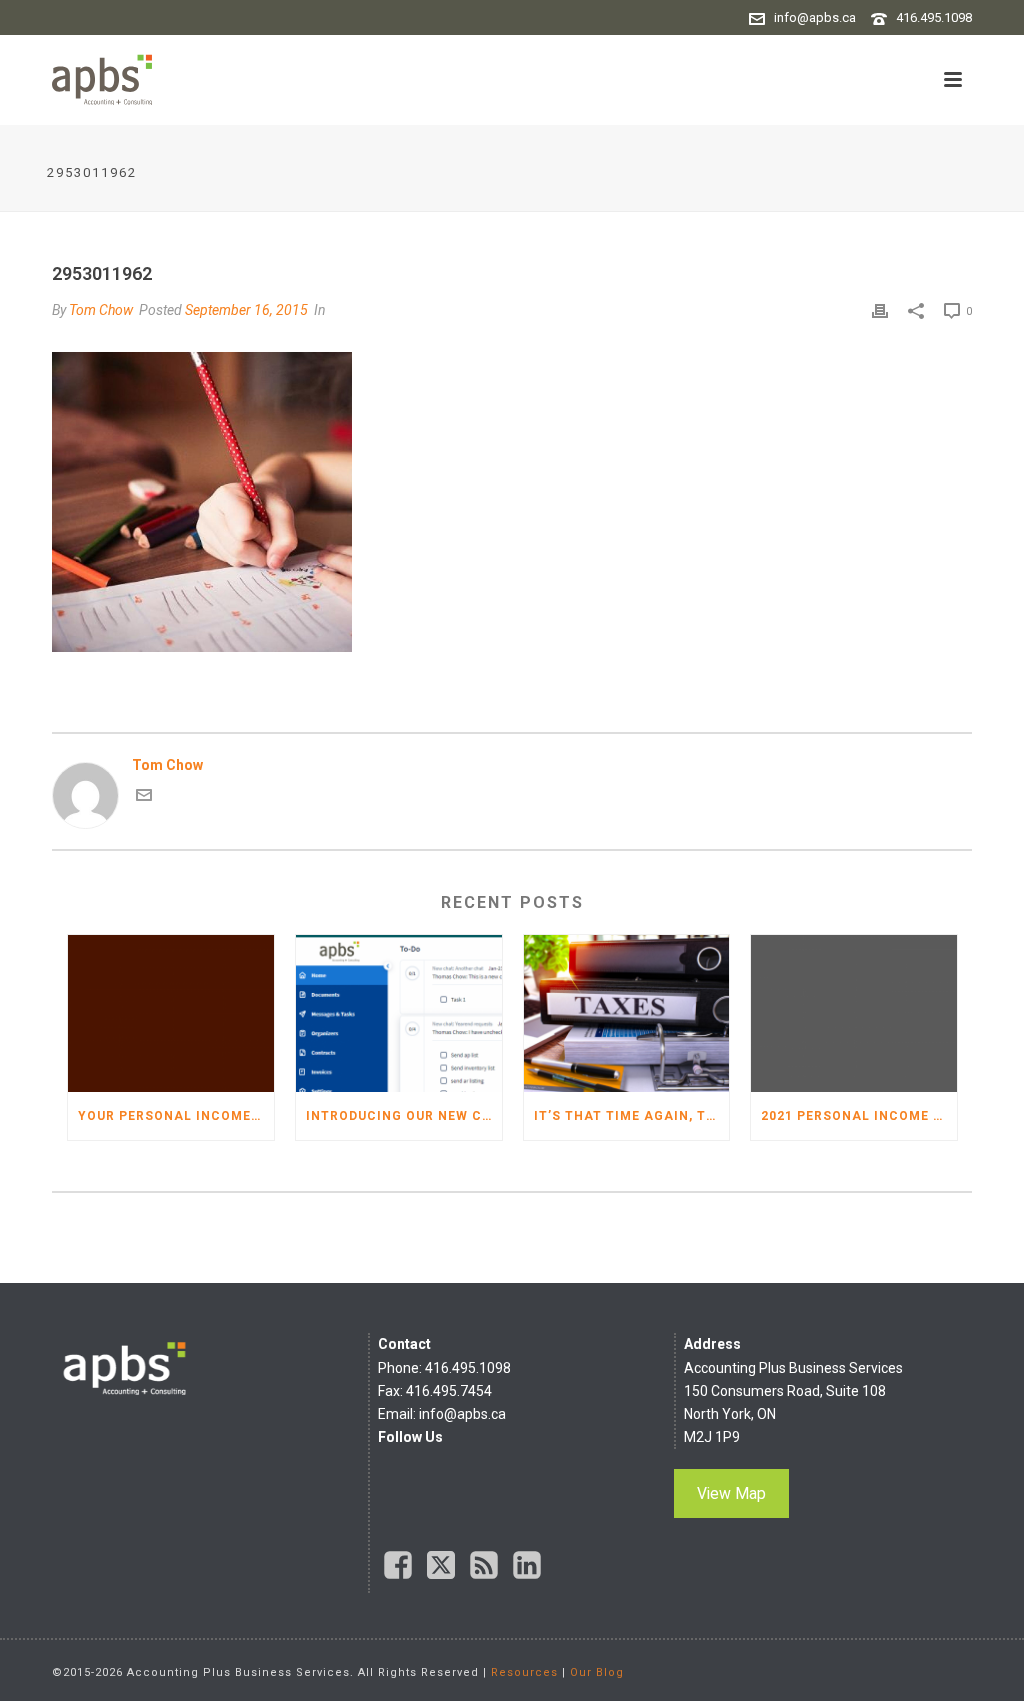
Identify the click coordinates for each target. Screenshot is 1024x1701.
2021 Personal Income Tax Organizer (859, 1116)
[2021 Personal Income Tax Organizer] (854, 1013)
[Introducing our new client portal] (399, 1013)
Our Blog (597, 1672)
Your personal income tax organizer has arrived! (176, 1116)
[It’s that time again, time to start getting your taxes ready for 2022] (627, 1013)
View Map (731, 1493)
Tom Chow (101, 310)
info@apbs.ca (815, 17)
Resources (524, 1672)
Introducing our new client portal (404, 1116)
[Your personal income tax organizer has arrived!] (171, 1013)
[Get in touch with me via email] (144, 798)
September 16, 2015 (246, 310)
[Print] (880, 310)
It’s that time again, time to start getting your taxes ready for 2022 (632, 1116)
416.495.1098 (934, 17)
